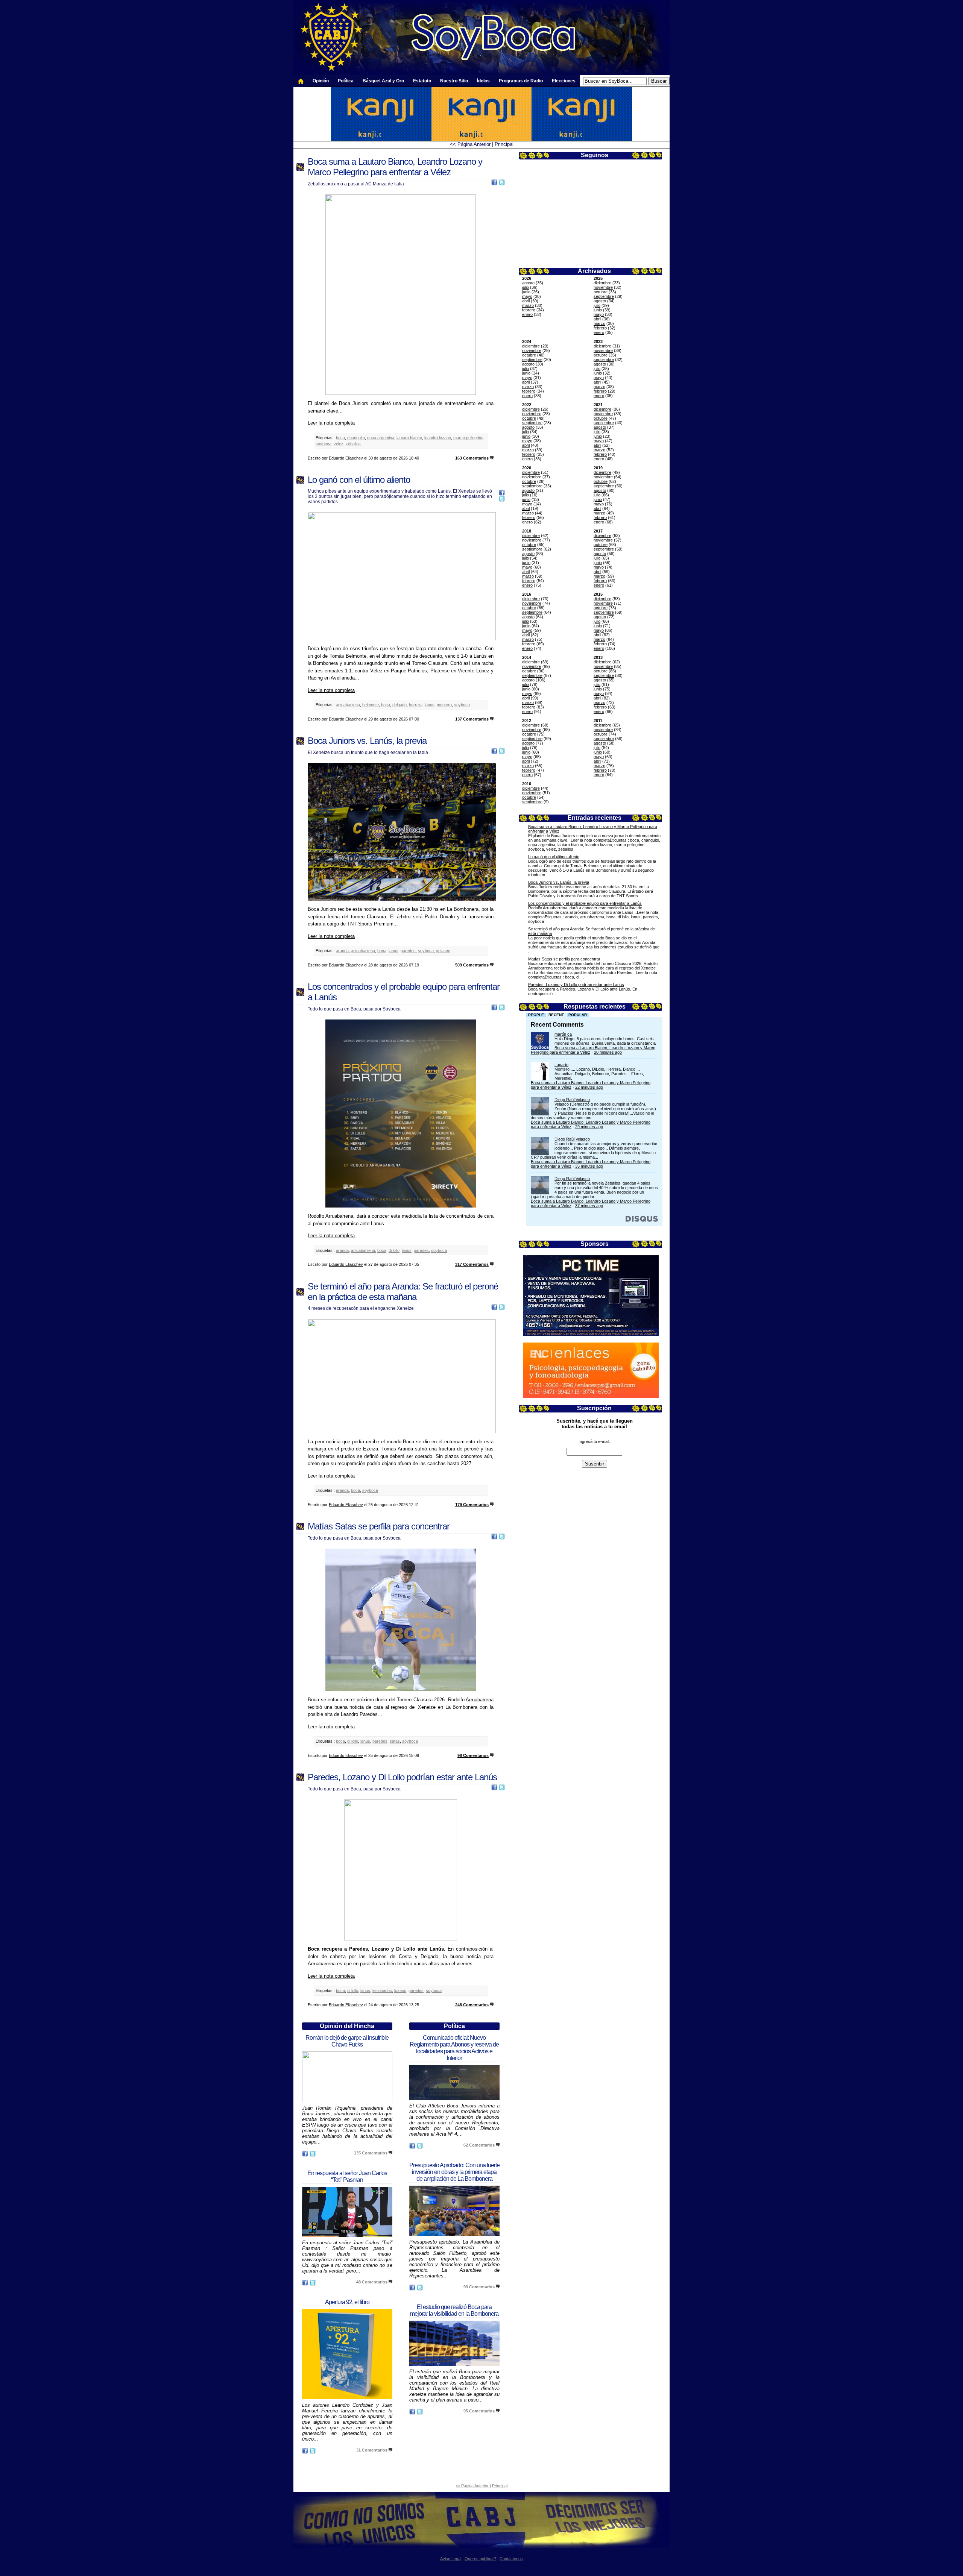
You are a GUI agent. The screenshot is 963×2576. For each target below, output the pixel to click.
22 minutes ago (589, 1087)
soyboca (324, 444)
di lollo (394, 1250)
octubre (601, 292)
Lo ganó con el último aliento (554, 857)
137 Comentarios (472, 719)
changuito (356, 438)
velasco (443, 951)
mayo (527, 296)
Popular (578, 1015)
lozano (400, 1990)
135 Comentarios (371, 2153)
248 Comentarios (472, 2005)
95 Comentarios (479, 2411)
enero (527, 314)
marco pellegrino (468, 438)
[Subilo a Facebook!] (494, 184)
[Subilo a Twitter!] (502, 184)
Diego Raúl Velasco (572, 1100)
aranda (342, 951)
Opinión (321, 81)
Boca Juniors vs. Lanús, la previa (559, 882)
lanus (430, 705)
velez (339, 444)
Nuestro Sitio (454, 81)
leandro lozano (438, 438)
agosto (528, 283)
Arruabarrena (480, 1700)
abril (526, 301)
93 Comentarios (479, 2287)
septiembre (604, 296)
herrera (416, 705)
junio (526, 292)
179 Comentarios (472, 1505)
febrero (529, 310)
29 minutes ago (589, 1127)
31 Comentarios (372, 2450)
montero (444, 705)
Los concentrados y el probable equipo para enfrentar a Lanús (585, 903)
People (536, 1015)
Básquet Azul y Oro (383, 81)
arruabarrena (348, 705)
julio (526, 287)
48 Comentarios (372, 2282)
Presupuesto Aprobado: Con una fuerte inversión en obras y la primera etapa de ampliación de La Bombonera (454, 2172)
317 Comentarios (472, 1264)
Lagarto (561, 1065)
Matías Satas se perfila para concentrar (564, 959)
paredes (408, 951)
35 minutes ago (589, 1166)
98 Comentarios (473, 1755)
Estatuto (422, 81)
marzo (528, 305)
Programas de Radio (521, 81)
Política (346, 81)
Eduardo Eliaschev (346, 458)
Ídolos (483, 81)
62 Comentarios (479, 2145)
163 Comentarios (472, 458)
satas (395, 1741)
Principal (504, 144)
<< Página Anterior (470, 144)
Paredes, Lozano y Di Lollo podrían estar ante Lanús (576, 985)
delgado (399, 705)
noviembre (603, 287)
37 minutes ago (589, 1206)
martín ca (563, 1034)
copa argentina (381, 438)
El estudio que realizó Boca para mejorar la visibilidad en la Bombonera (454, 2310)
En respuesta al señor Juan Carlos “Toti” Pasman (347, 2176)
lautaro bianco (409, 438)
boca (340, 438)
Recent (556, 1015)
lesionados (382, 1990)
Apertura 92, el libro (347, 2302)
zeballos (353, 444)
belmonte (371, 705)
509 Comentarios (472, 965)
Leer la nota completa (331, 423)
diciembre (602, 283)
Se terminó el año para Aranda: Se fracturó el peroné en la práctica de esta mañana (403, 1292)
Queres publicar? (480, 2559)
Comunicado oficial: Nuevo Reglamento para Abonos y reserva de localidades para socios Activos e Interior (454, 2048)
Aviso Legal (451, 2559)
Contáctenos (511, 2559)
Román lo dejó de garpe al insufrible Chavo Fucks (347, 2041)
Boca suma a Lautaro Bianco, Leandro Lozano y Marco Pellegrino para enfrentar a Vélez (395, 167)
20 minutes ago (608, 1052)
